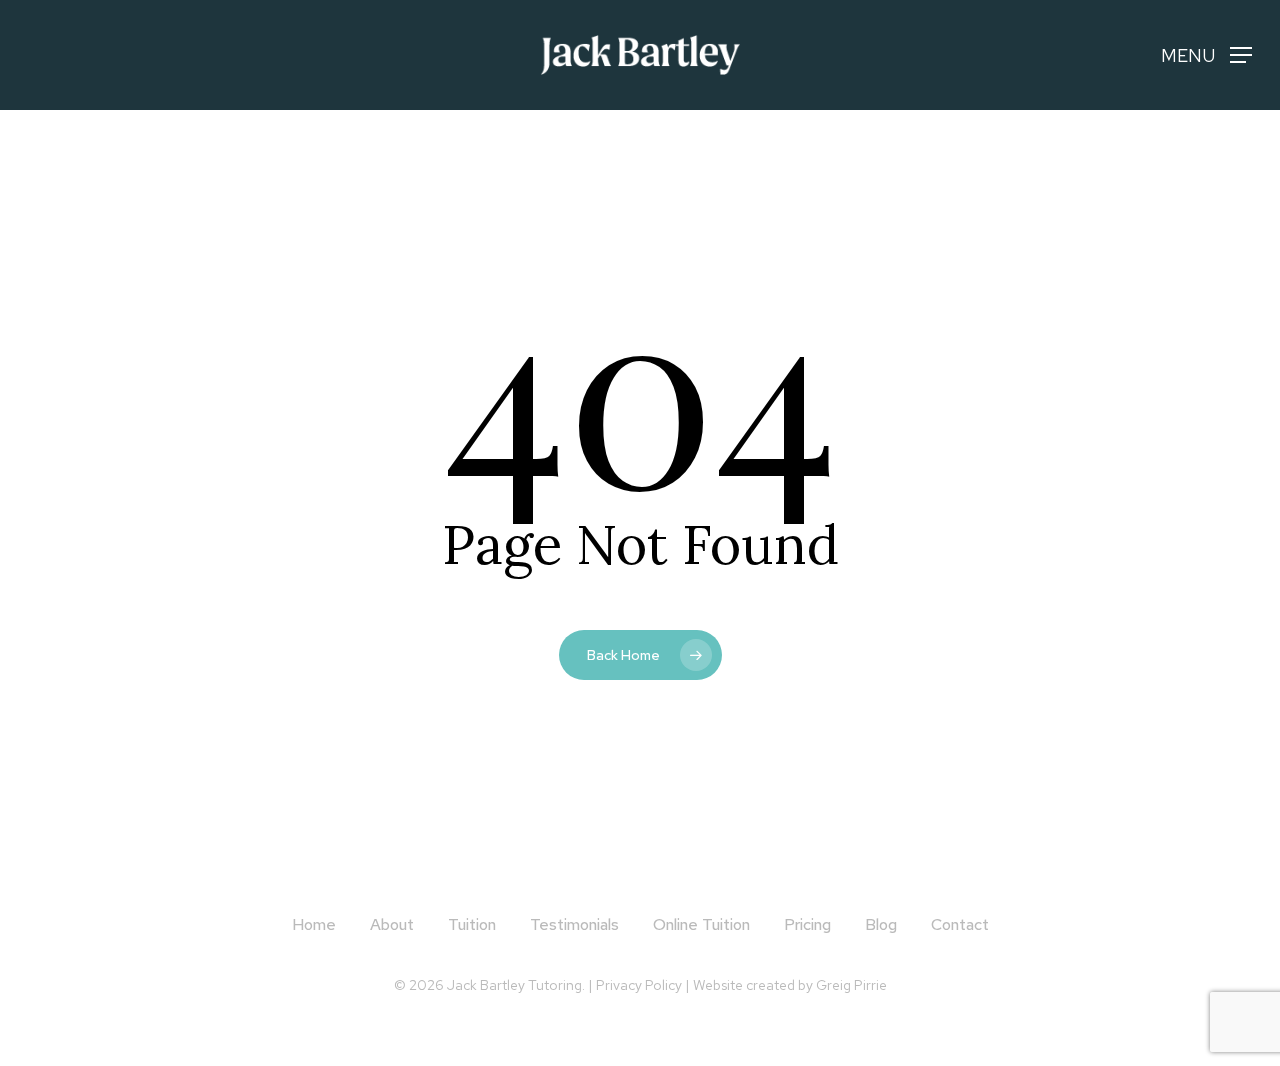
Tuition (472, 924)
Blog (881, 924)
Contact (960, 924)
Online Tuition (701, 924)
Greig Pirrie (851, 985)
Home (314, 924)
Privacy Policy (639, 985)
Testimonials (574, 924)
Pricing (807, 924)
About (392, 924)
